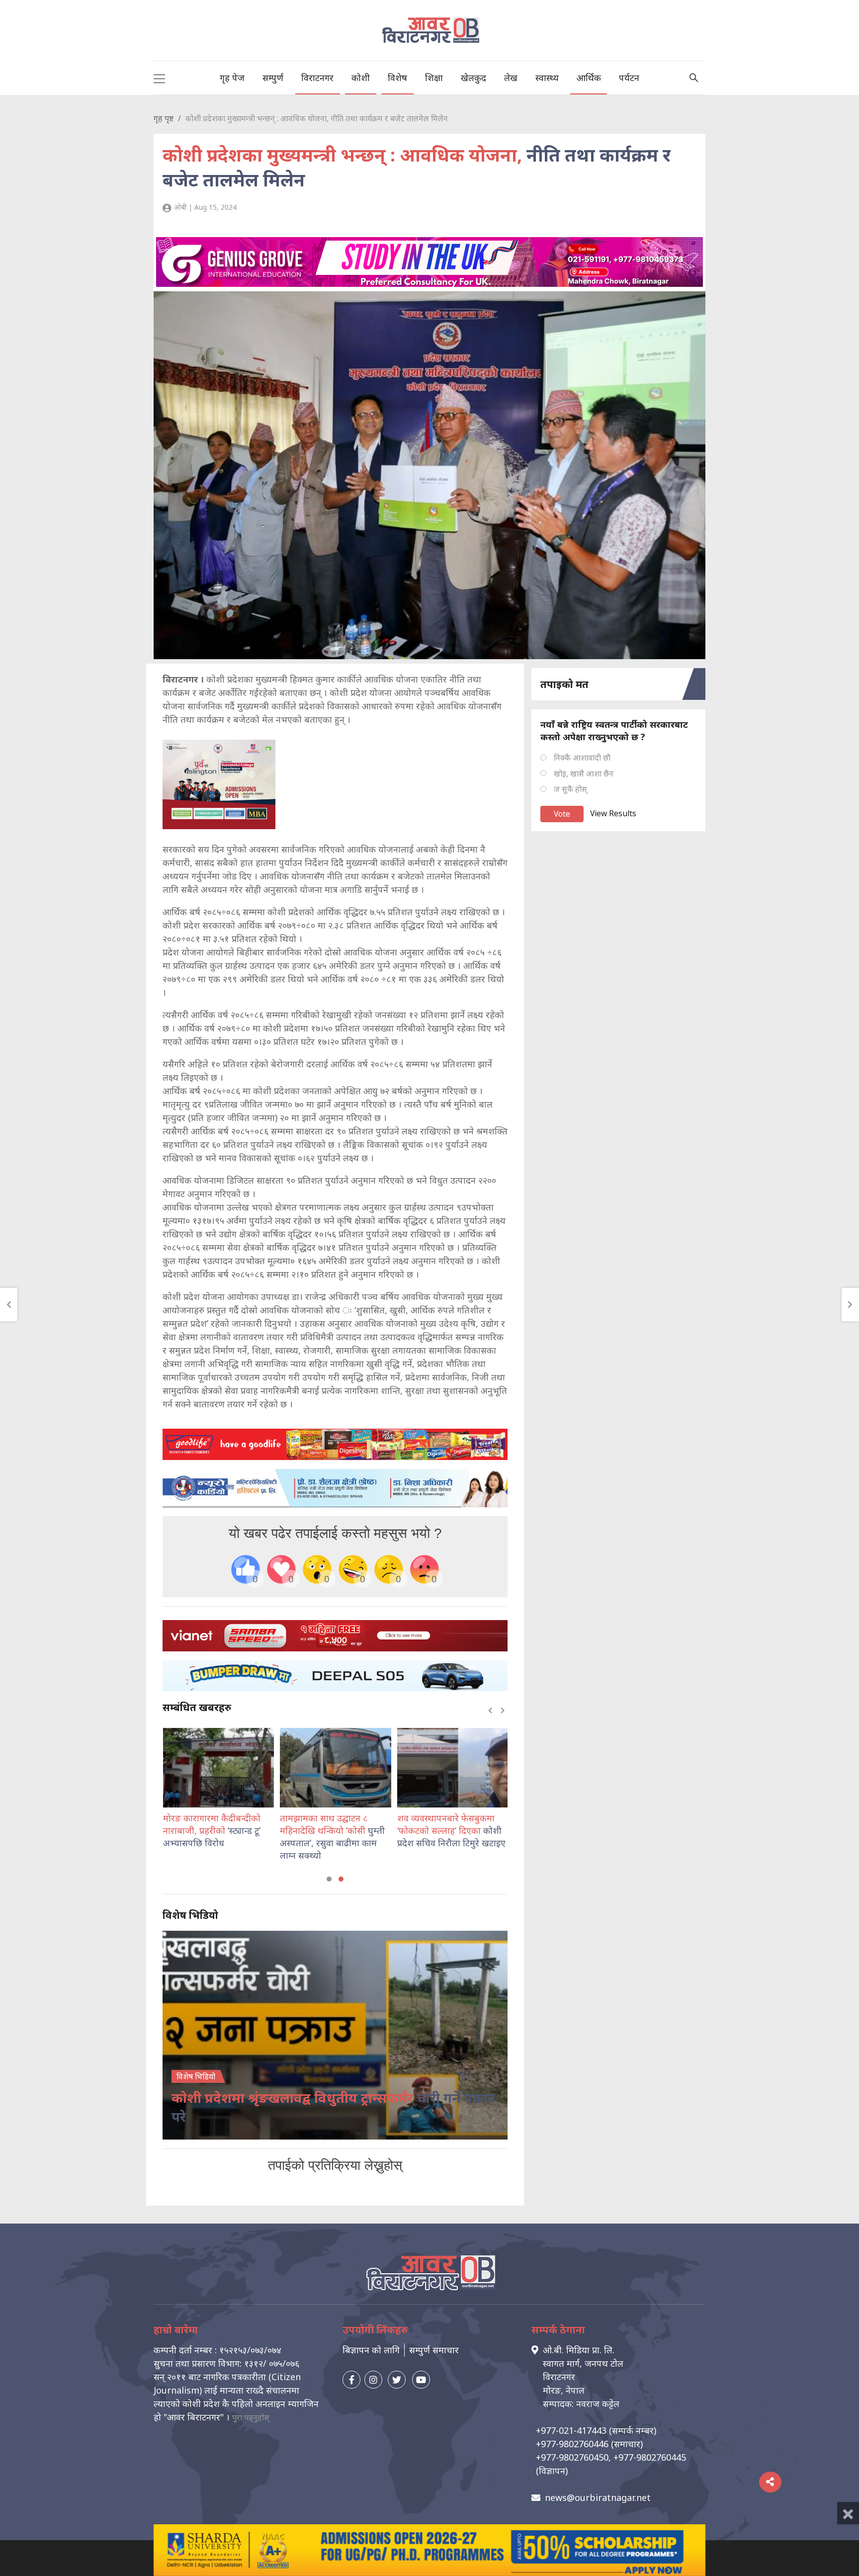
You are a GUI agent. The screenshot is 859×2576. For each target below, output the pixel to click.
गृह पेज (232, 78)
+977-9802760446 (572, 2444)
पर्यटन (629, 78)
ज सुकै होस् (570, 789)
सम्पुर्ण (273, 78)
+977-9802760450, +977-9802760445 (611, 2457)
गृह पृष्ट (164, 118)
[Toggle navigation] (159, 78)
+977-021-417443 (571, 2430)
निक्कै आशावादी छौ (582, 758)
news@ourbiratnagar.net (598, 2497)
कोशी (361, 78)
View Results (613, 813)
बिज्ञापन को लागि (371, 2350)
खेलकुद (473, 78)
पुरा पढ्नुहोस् (251, 2417)
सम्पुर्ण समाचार (434, 2350)
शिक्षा (434, 78)
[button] (329, 1879)
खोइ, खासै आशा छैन (584, 773)
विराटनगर (317, 78)
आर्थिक (589, 78)
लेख (511, 78)
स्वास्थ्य (547, 78)
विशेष (397, 78)
